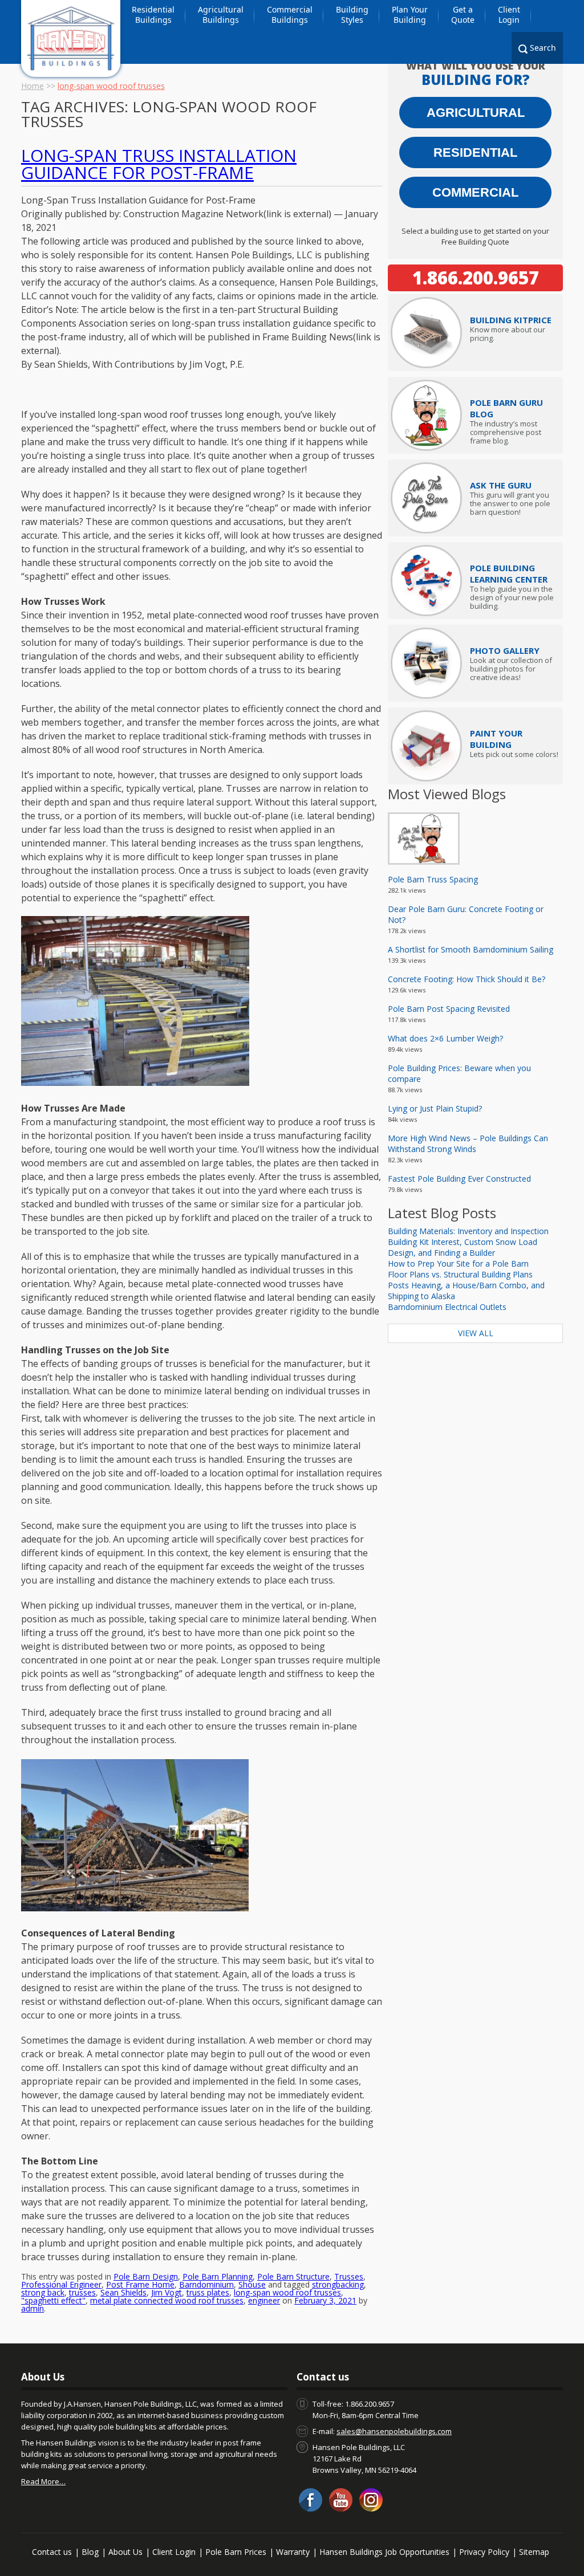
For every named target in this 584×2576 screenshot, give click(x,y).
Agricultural (476, 113)
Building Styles (352, 15)
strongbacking (338, 2284)
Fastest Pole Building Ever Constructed (459, 1179)
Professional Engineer (61, 2284)
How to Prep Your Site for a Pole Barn (458, 1263)
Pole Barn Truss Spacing (433, 879)
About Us (125, 2552)
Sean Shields (123, 2292)
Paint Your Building (496, 739)
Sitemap (534, 2552)
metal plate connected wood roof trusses (167, 2300)
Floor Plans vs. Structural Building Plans (460, 1274)
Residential (475, 152)
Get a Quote (463, 15)
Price (511, 320)
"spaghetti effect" (53, 2300)
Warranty (293, 2552)
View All (476, 1333)
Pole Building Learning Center (509, 573)
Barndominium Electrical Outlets (447, 1307)
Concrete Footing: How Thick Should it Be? (467, 979)
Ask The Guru (501, 485)
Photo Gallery (505, 650)
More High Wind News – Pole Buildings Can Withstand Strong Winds (468, 1143)
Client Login (509, 15)
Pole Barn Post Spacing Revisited (449, 1009)
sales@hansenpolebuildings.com (394, 2431)
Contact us (52, 2552)
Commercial (475, 192)
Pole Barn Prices (236, 2552)
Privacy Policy (484, 2552)
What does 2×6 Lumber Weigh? (445, 1038)
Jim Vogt (167, 2292)
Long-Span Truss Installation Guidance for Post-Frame (159, 164)
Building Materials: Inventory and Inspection (468, 1231)
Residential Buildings (153, 15)
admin (33, 2308)
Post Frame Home (140, 2284)
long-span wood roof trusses (287, 2292)
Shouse (252, 2284)
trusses (82, 2292)
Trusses (349, 2276)
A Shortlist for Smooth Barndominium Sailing (471, 949)
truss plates (208, 2292)
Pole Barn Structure (293, 2276)
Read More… (43, 2481)
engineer (264, 2300)
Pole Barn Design (146, 2276)
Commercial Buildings (290, 15)
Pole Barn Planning (218, 2276)
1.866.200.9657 (476, 278)
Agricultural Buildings (221, 15)
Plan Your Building (410, 15)
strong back (43, 2292)
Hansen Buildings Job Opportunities (384, 2552)
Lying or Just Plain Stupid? (435, 1108)
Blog (90, 2552)
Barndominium (206, 2284)
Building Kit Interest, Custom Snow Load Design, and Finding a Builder (463, 1247)
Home (33, 86)
